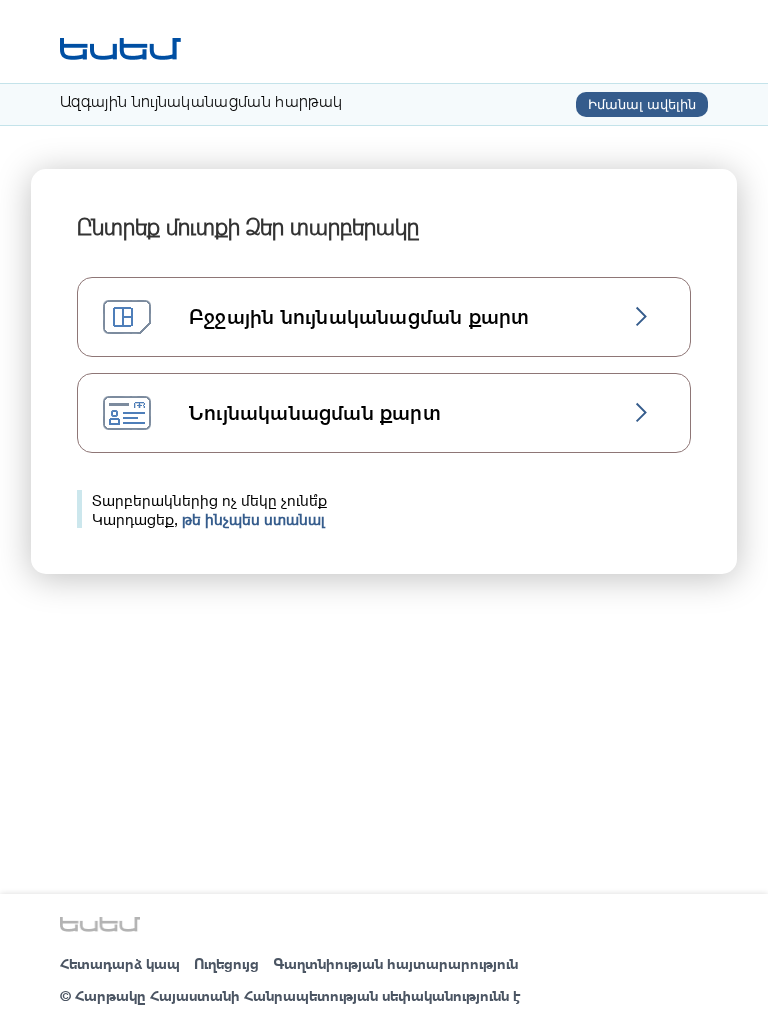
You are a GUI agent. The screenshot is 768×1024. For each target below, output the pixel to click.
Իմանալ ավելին (642, 104)
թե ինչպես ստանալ (253, 519)
